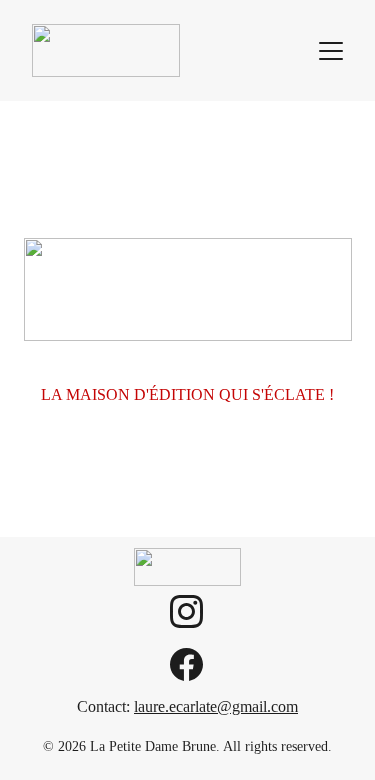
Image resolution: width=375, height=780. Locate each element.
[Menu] (331, 51)
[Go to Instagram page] (186, 621)
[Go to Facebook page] (186, 664)
